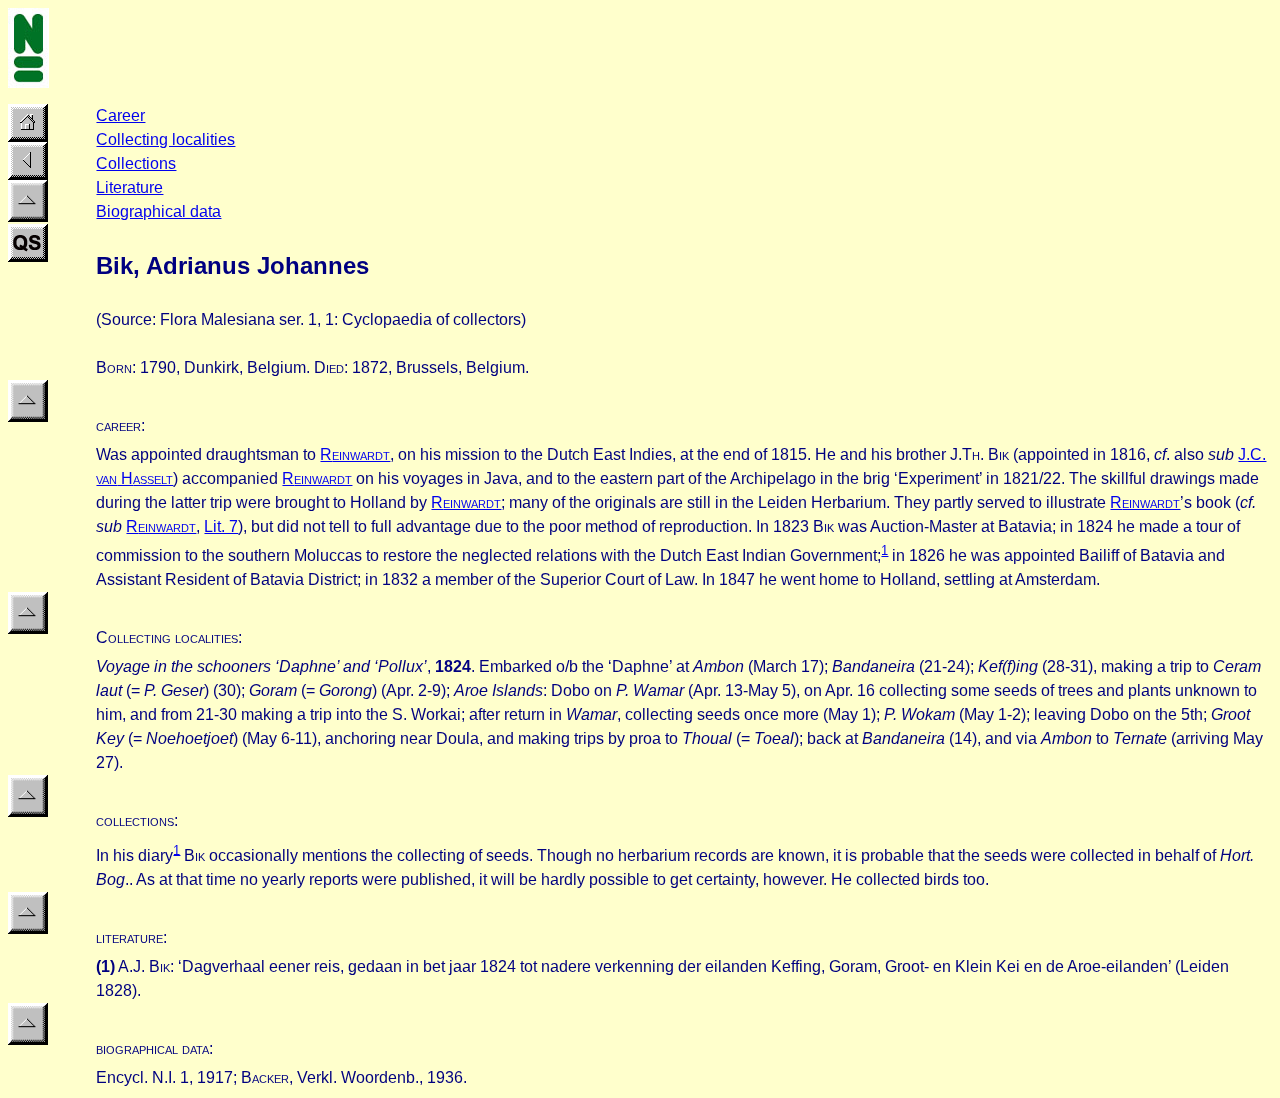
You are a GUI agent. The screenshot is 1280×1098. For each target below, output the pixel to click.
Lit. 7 (221, 526)
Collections (136, 163)
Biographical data (158, 211)
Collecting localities (165, 139)
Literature (129, 187)
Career (120, 115)
